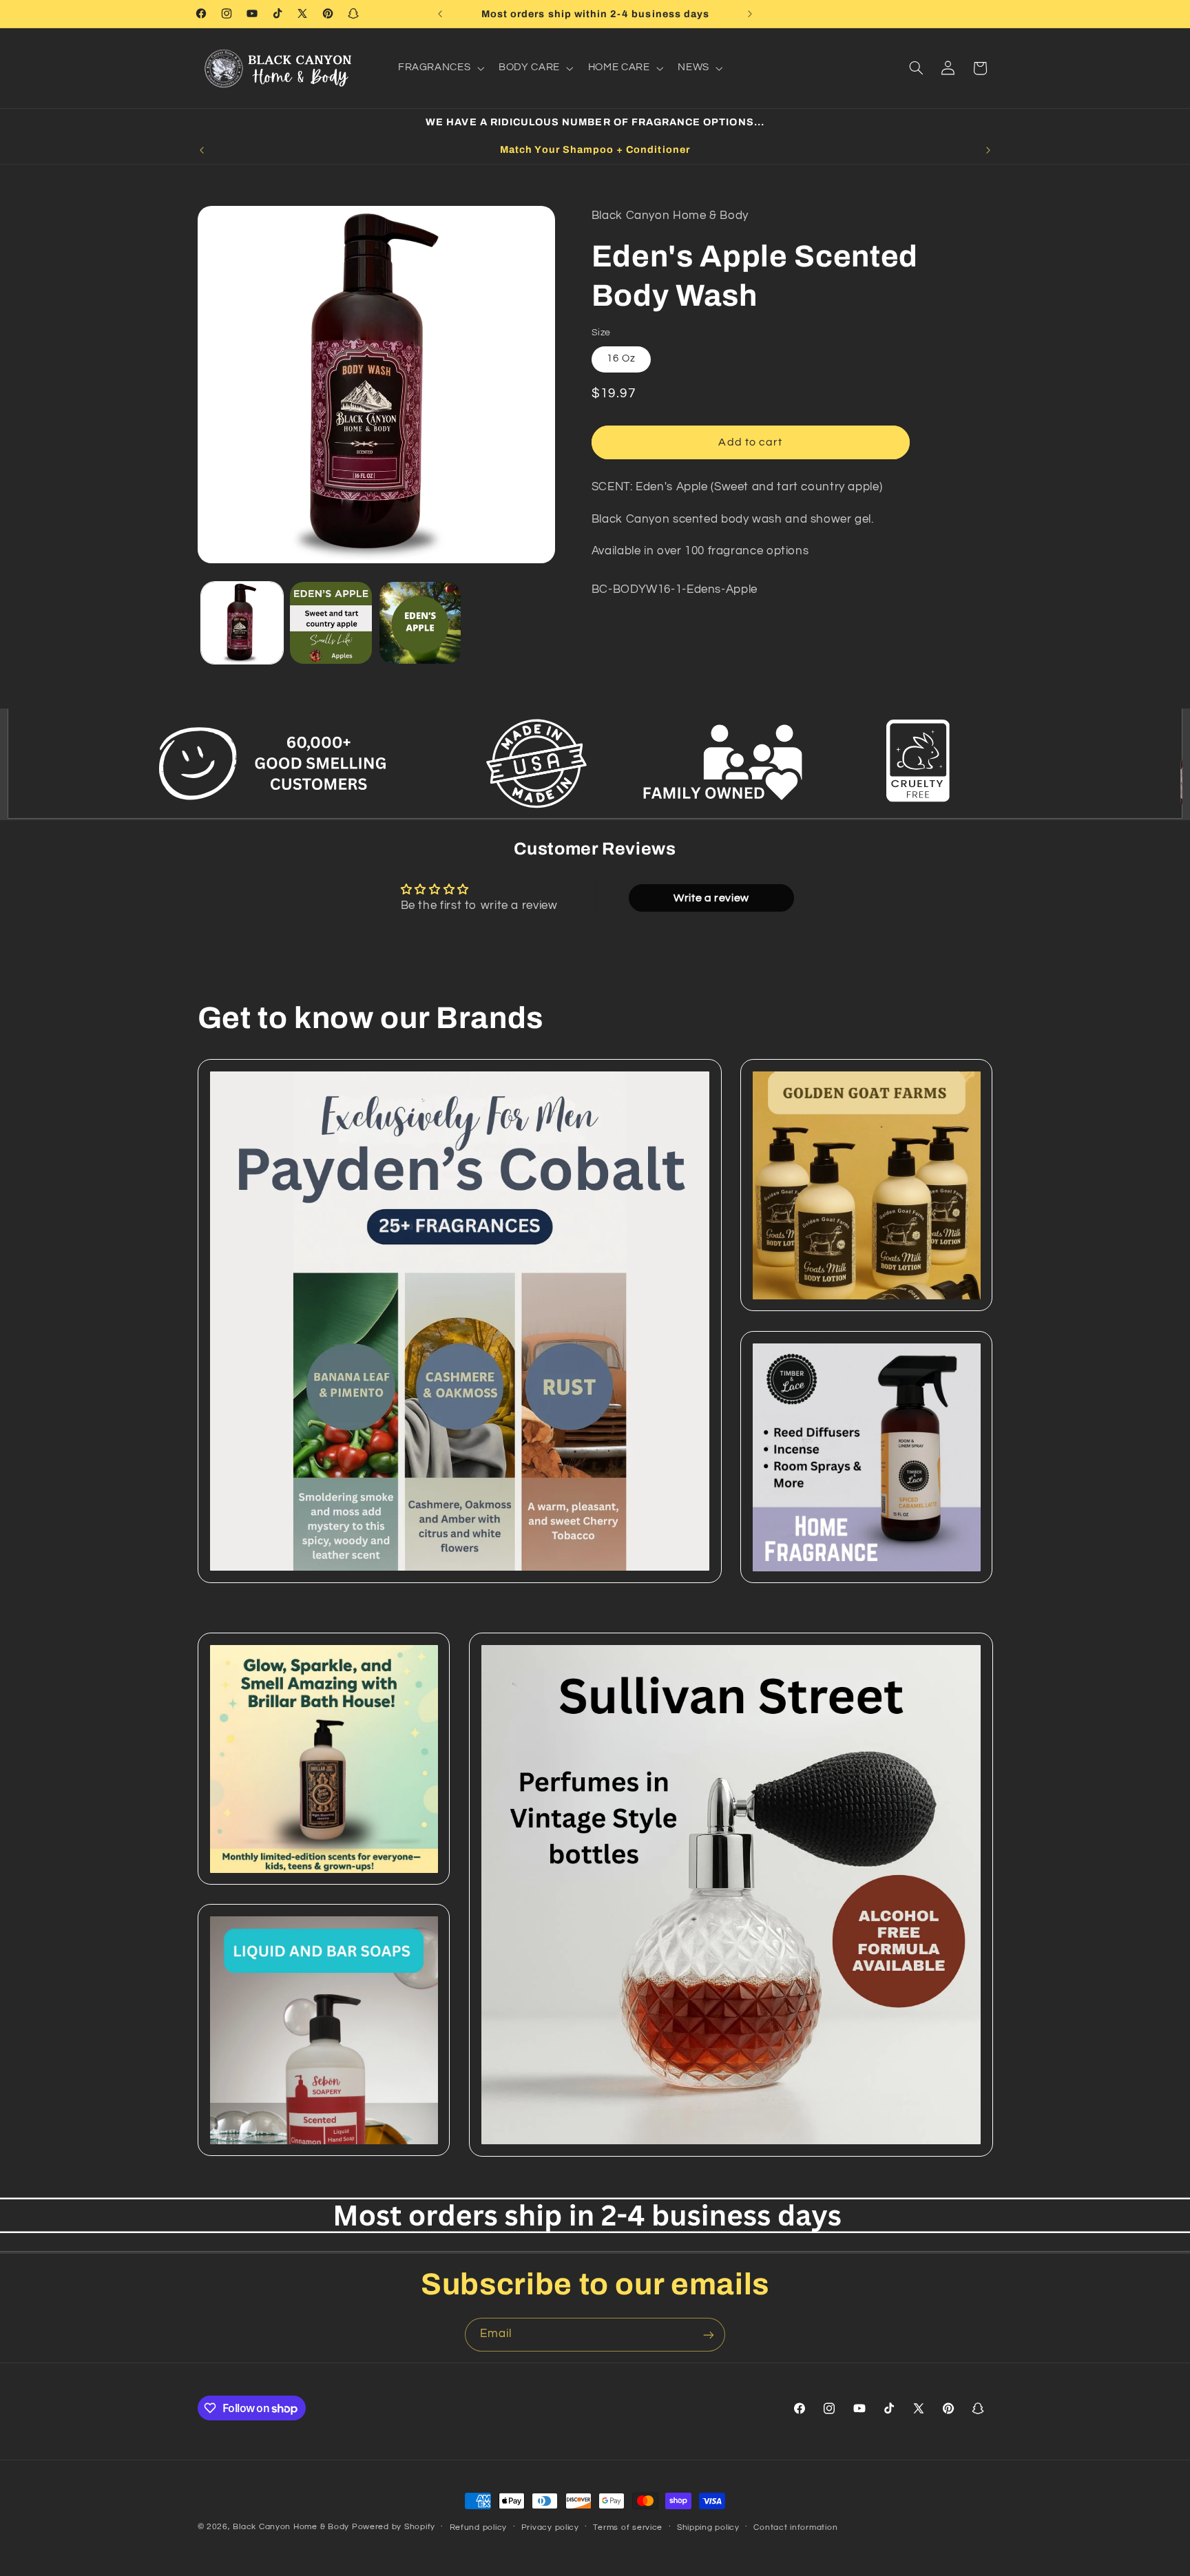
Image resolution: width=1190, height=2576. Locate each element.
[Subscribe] (709, 2335)
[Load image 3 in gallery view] (420, 623)
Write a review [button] (711, 898)
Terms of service (628, 2527)
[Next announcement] (750, 14)
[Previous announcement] (440, 14)
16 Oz (621, 358)
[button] (439, 68)
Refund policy (479, 2527)
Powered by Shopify (394, 2527)
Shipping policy (708, 2527)
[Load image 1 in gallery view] (242, 623)
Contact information (795, 2527)
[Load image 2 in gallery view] (331, 623)
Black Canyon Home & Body (291, 2527)
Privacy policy (550, 2527)
